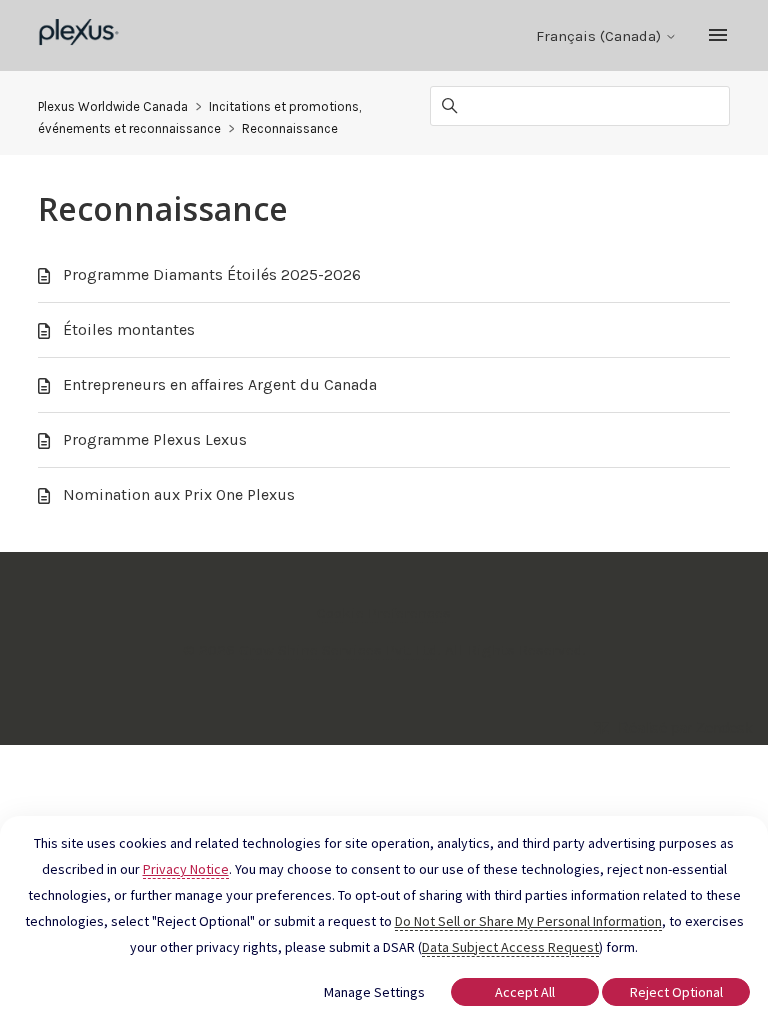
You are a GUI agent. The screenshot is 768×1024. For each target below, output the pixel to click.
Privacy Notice (186, 869)
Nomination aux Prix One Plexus (179, 494)
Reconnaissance (290, 128)
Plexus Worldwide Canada (113, 106)
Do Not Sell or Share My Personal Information (528, 921)
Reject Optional (676, 992)
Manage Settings (374, 992)
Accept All (525, 992)
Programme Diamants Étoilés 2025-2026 (212, 274)
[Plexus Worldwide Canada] (79, 35)
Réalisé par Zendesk (685, 727)
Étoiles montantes (129, 329)
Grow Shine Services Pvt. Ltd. (340, 650)
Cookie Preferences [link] (384, 613)
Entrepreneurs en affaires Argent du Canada (220, 384)
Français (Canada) (600, 36)
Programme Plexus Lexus (155, 439)
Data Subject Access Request (510, 947)
